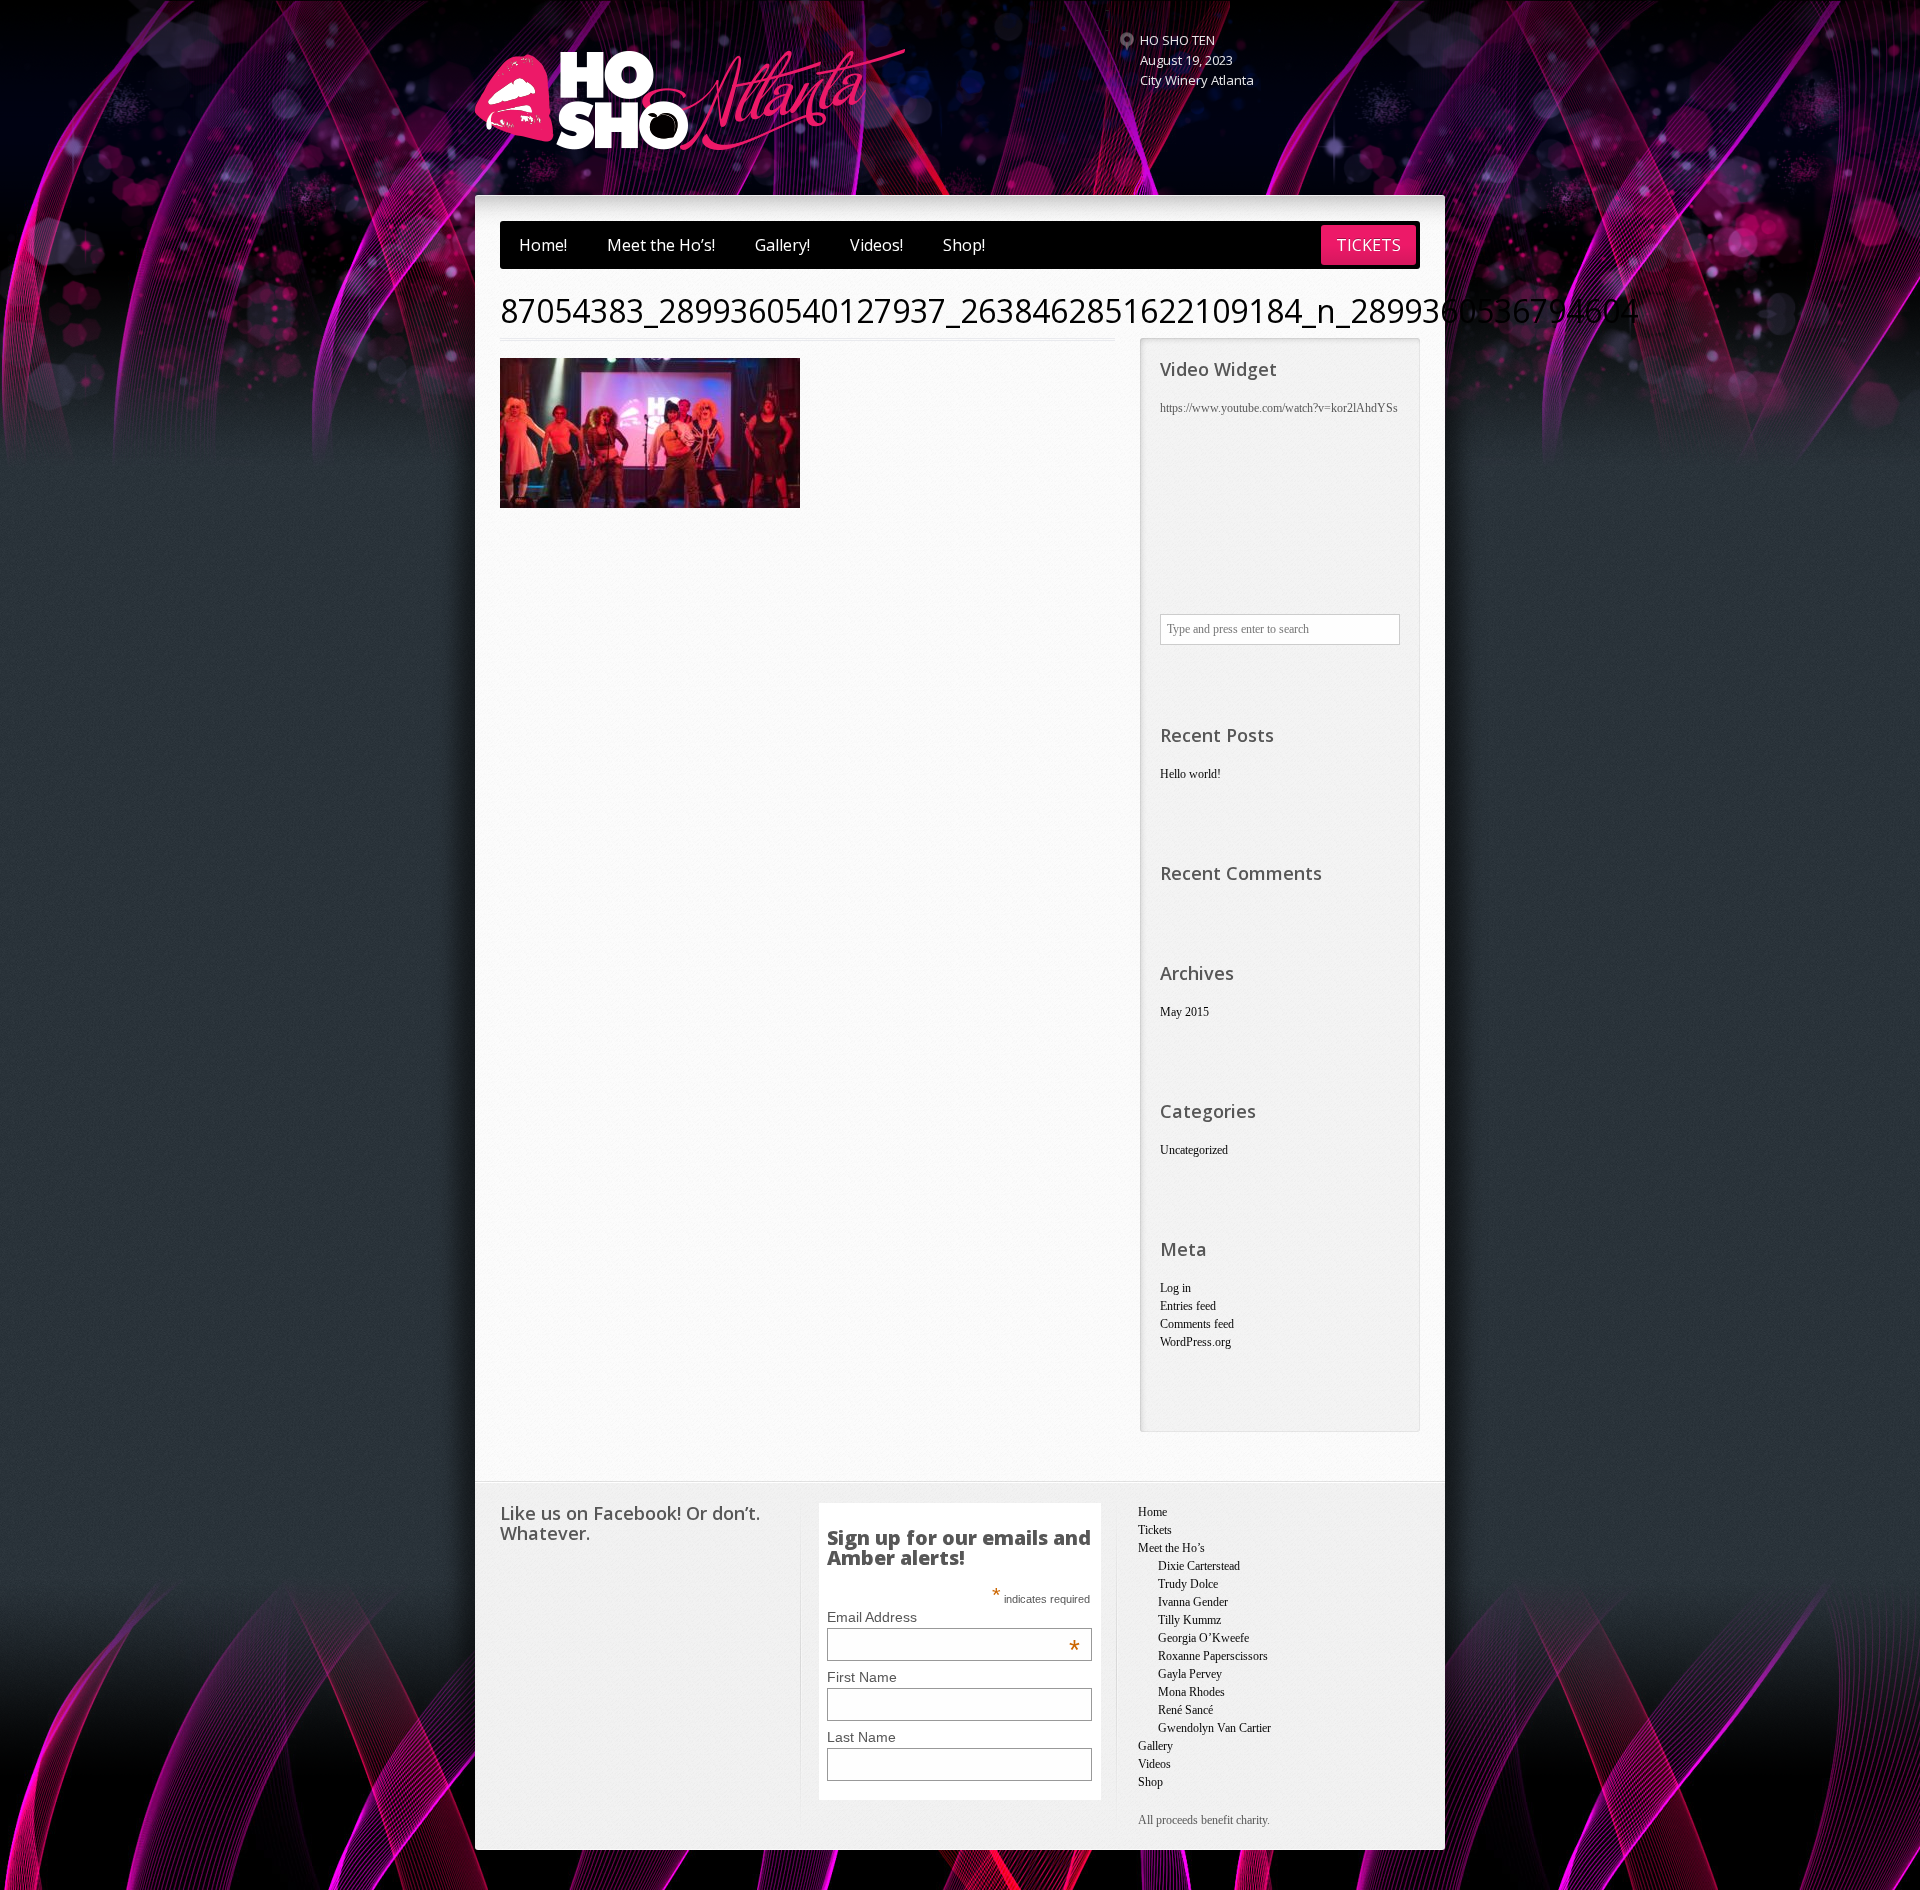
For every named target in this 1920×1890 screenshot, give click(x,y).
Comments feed (1197, 1324)
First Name (862, 1677)
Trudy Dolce (1188, 1584)
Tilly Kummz (1189, 1620)
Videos (1154, 1764)
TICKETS (1368, 245)
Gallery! (782, 245)
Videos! (876, 245)
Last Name (861, 1737)
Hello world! (1190, 774)
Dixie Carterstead (1199, 1566)
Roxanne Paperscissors (1213, 1656)
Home (1152, 1512)
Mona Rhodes (1191, 1692)
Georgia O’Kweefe (1203, 1638)
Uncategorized (1194, 1150)
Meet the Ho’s (1171, 1548)
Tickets (1155, 1530)
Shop (1150, 1782)
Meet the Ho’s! (661, 245)
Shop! (964, 245)
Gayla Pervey (1190, 1674)
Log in (1175, 1288)
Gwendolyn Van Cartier (1214, 1728)
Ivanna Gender (1193, 1602)
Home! (543, 245)
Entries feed (1188, 1306)
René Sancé (1185, 1710)
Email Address (953, 1617)
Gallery (1155, 1746)
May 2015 (1184, 1012)
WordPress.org (1195, 1342)
